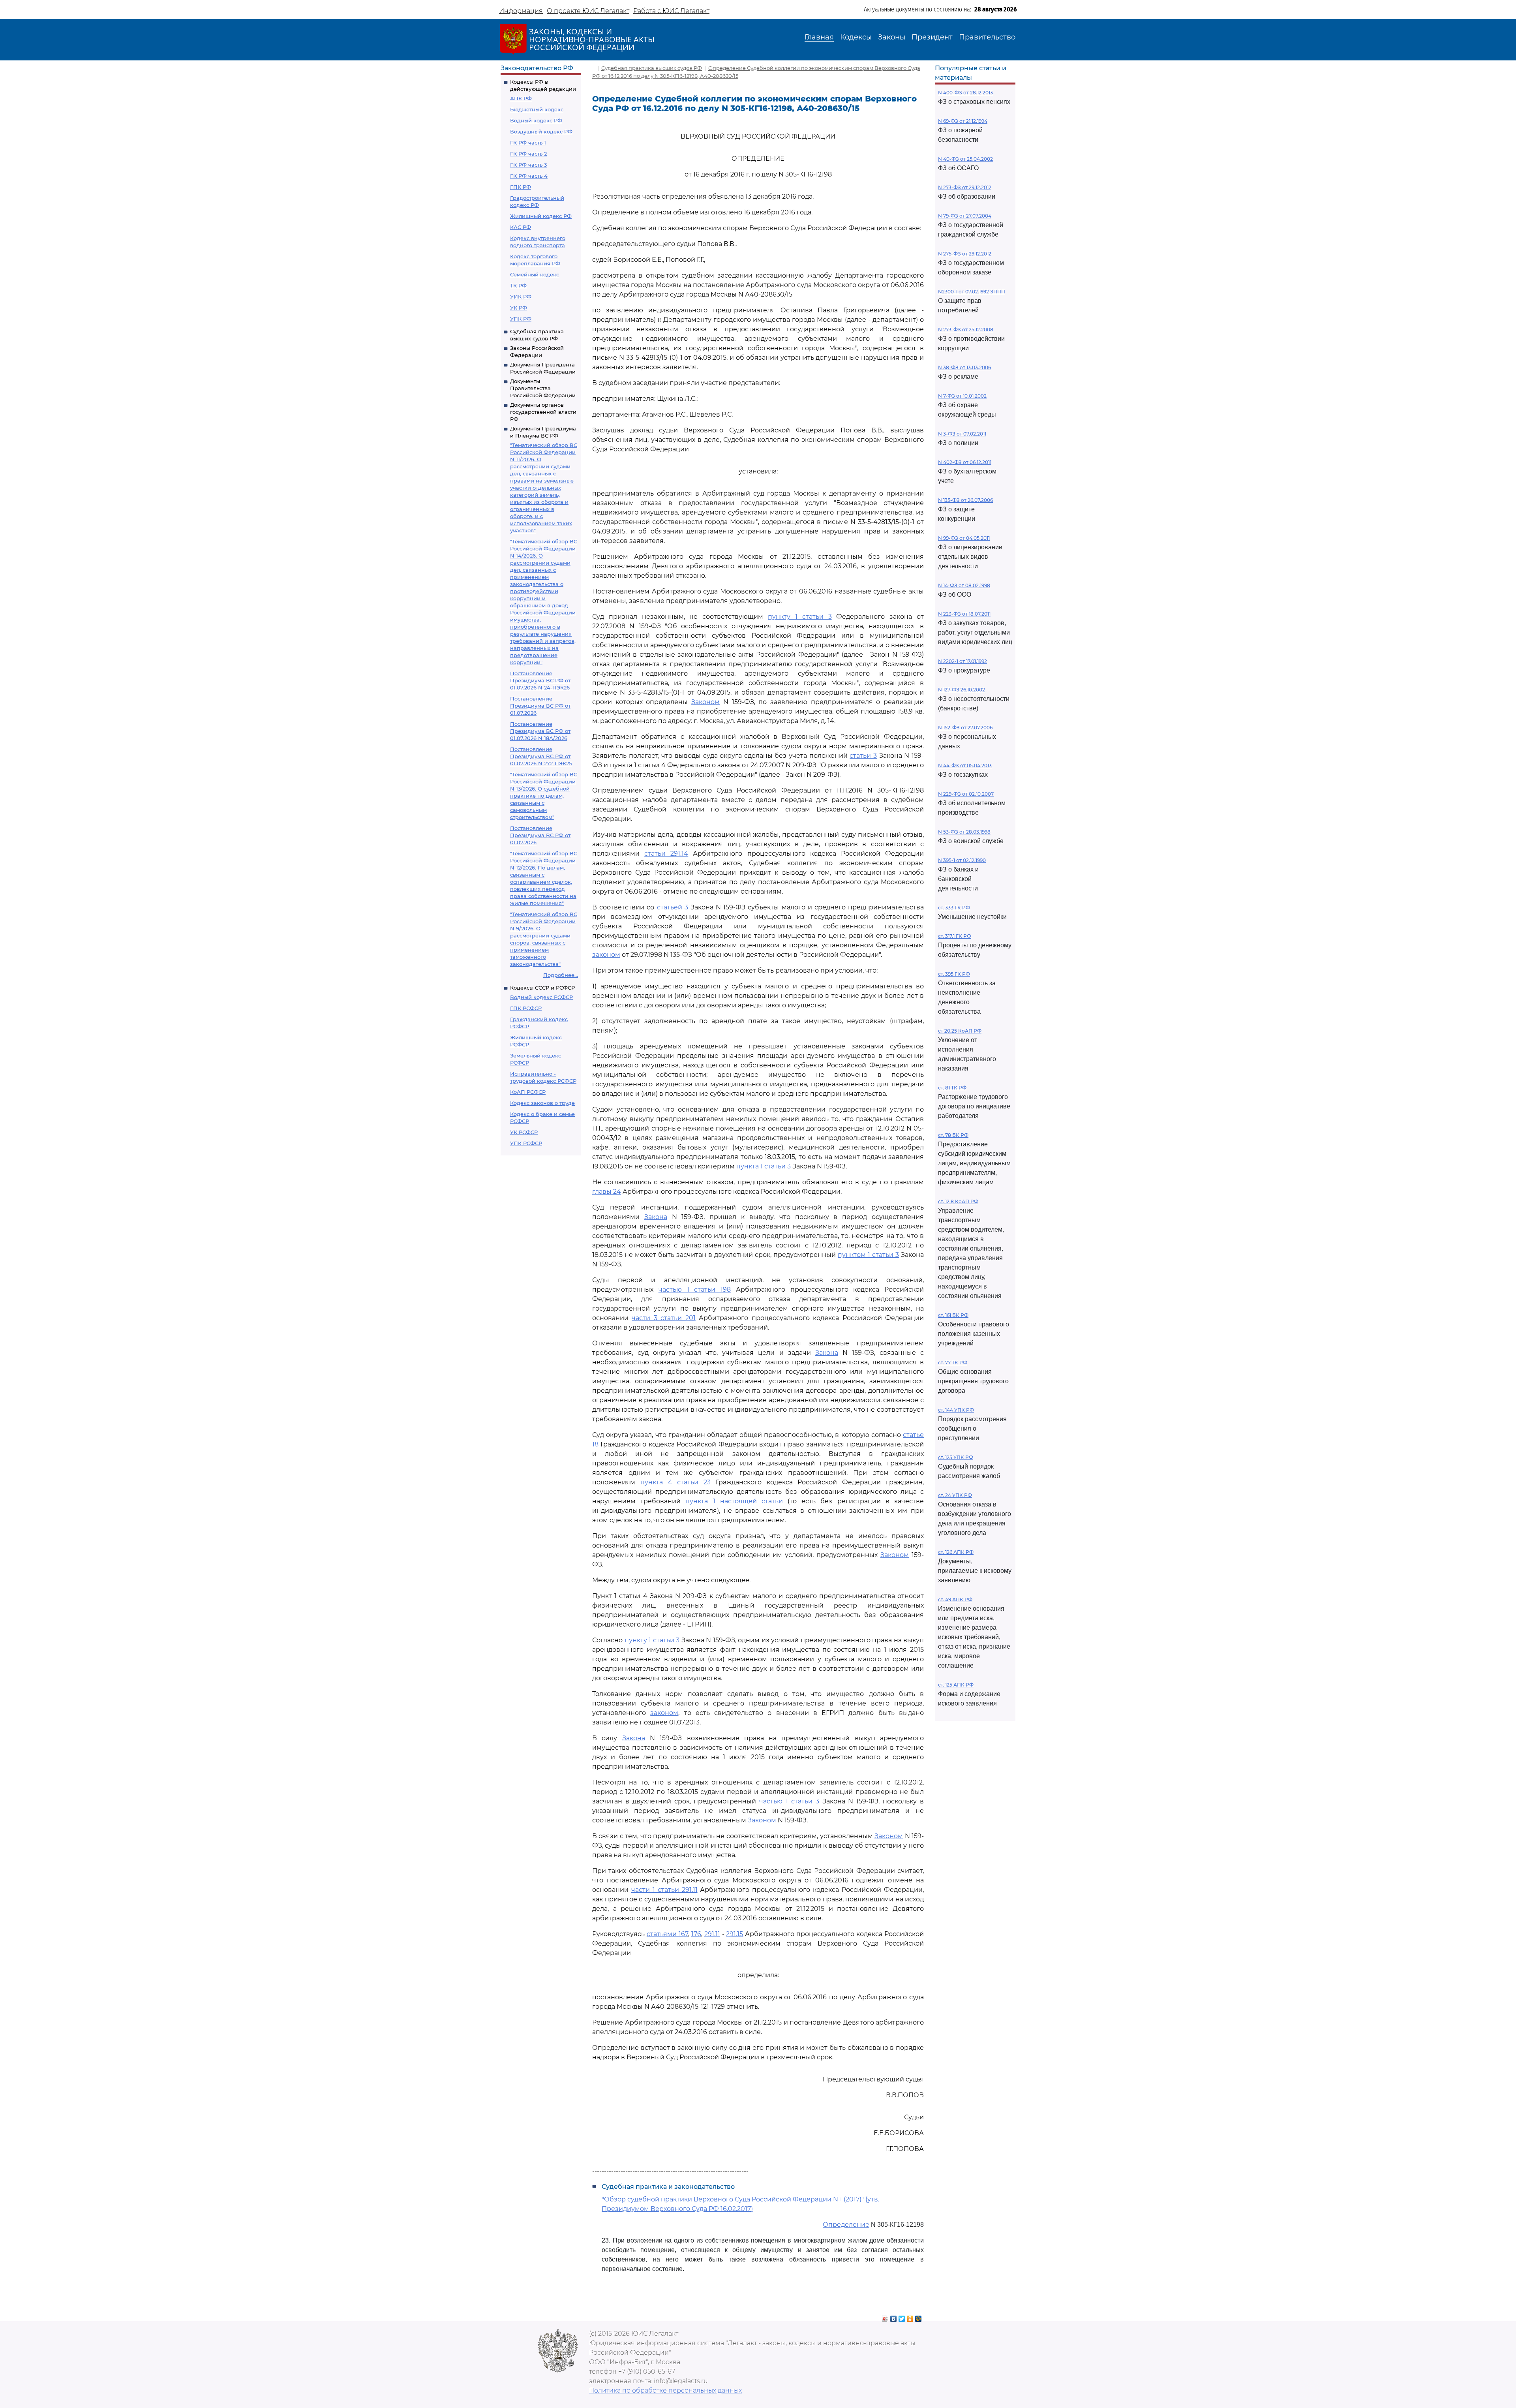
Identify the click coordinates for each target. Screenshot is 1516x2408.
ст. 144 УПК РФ (956, 1410)
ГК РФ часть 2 (528, 154)
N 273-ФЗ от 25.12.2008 (966, 330)
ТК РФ (518, 286)
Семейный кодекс (535, 274)
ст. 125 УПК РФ (956, 1457)
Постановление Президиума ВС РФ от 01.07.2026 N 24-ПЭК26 (540, 680)
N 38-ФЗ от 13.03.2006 (964, 367)
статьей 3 (673, 907)
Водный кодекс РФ (536, 120)
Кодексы (856, 37)
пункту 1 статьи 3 (800, 617)
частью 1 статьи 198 (695, 1289)
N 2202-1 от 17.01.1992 (963, 661)
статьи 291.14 (666, 854)
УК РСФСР (524, 1132)
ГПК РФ (521, 187)
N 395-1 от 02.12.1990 (962, 860)
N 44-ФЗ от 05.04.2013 (965, 765)
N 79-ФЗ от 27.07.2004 (965, 216)
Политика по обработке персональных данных (665, 2390)
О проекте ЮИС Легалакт (588, 11)
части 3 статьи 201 (663, 1318)
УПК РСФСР (526, 1143)
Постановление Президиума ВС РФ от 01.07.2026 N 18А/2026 (540, 731)
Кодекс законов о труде (542, 1103)
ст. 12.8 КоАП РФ (958, 1201)
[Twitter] (902, 2317)
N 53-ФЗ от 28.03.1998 (964, 832)
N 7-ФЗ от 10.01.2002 (962, 396)
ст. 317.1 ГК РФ (955, 936)
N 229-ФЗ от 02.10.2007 (966, 794)
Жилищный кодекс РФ (541, 216)
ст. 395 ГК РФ (954, 974)
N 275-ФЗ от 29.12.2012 (965, 254)
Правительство (987, 37)
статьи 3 (863, 756)
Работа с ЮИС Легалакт (671, 11)
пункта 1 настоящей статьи (734, 1501)
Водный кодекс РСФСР (541, 997)
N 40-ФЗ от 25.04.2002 (965, 159)
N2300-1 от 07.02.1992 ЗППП (972, 292)
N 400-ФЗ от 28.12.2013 (965, 93)
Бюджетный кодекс (537, 109)
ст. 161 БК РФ (953, 1315)
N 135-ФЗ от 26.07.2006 (965, 500)
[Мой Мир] (918, 2317)
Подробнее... (561, 975)
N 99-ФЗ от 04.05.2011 (964, 538)
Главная (819, 37)
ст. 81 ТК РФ (952, 1088)
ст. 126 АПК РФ (956, 1552)
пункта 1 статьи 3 (764, 1166)
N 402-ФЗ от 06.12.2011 (965, 462)
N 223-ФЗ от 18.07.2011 (964, 614)
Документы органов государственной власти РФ (543, 412)
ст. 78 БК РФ (953, 1135)
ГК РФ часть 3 (528, 165)
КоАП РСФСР (528, 1092)
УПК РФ (521, 319)
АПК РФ (521, 98)
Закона (656, 1217)
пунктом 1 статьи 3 (868, 1255)
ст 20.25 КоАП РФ (960, 1031)
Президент (932, 37)
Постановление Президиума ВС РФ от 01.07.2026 (540, 706)
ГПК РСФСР (526, 1008)
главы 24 (607, 1192)
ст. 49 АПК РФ (955, 1599)
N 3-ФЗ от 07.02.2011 (962, 434)
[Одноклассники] (910, 2317)
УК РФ (519, 308)
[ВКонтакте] (894, 2317)
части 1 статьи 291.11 (664, 1890)
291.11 (712, 1934)
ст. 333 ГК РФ (954, 908)
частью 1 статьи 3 (789, 1801)
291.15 (735, 1934)
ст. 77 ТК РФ (953, 1363)
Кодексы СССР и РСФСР (542, 988)
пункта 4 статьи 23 (675, 1482)
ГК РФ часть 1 (528, 143)
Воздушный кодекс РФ (541, 131)
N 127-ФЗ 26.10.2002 (962, 690)
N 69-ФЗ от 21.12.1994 (963, 121)
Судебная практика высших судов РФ (652, 68)
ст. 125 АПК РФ (956, 1685)
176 (696, 1934)
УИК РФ (521, 297)
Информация (521, 11)
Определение (846, 2225)
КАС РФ (521, 227)
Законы (892, 37)
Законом (705, 702)
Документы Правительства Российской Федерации (543, 388)
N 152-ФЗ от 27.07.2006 (965, 728)
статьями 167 (667, 1934)
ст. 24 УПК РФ (955, 1495)
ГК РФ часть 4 (529, 176)
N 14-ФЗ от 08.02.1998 (964, 585)
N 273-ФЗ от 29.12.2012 (965, 187)
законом (606, 955)
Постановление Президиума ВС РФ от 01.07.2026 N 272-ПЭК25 (541, 756)
